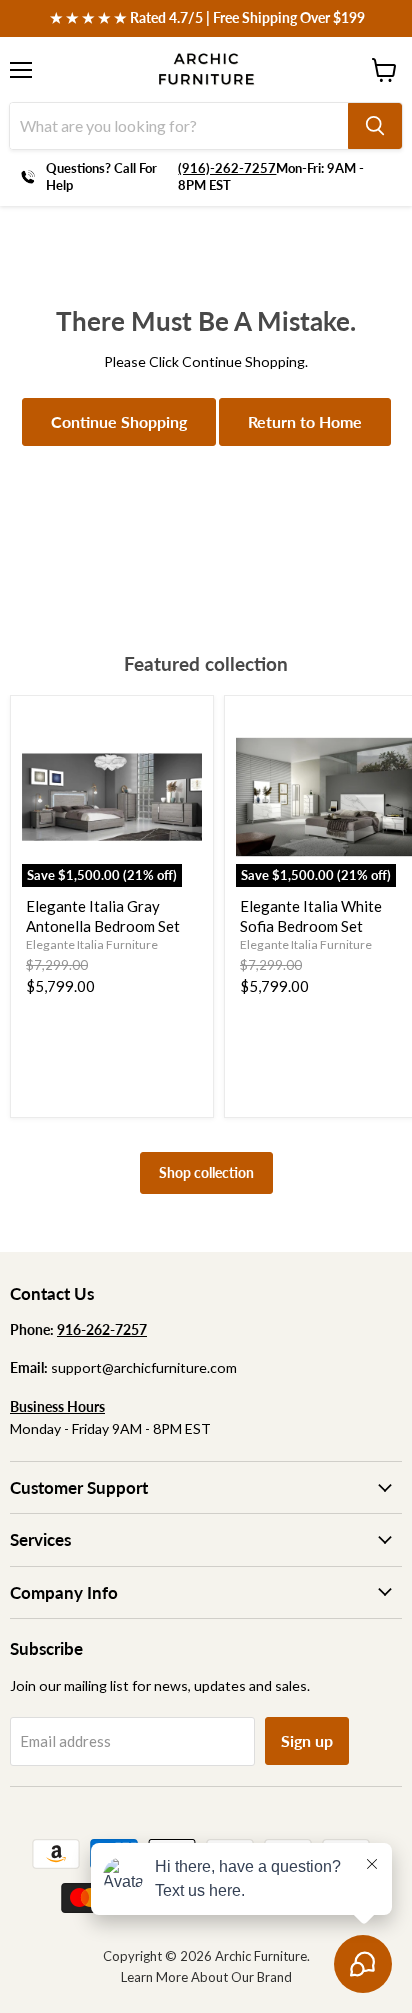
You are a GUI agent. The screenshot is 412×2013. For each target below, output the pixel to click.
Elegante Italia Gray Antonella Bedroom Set (103, 916)
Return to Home (305, 421)
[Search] (375, 126)
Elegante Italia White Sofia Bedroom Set (311, 916)
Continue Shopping (119, 421)
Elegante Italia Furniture (92, 944)
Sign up (307, 1740)
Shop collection (206, 1172)
